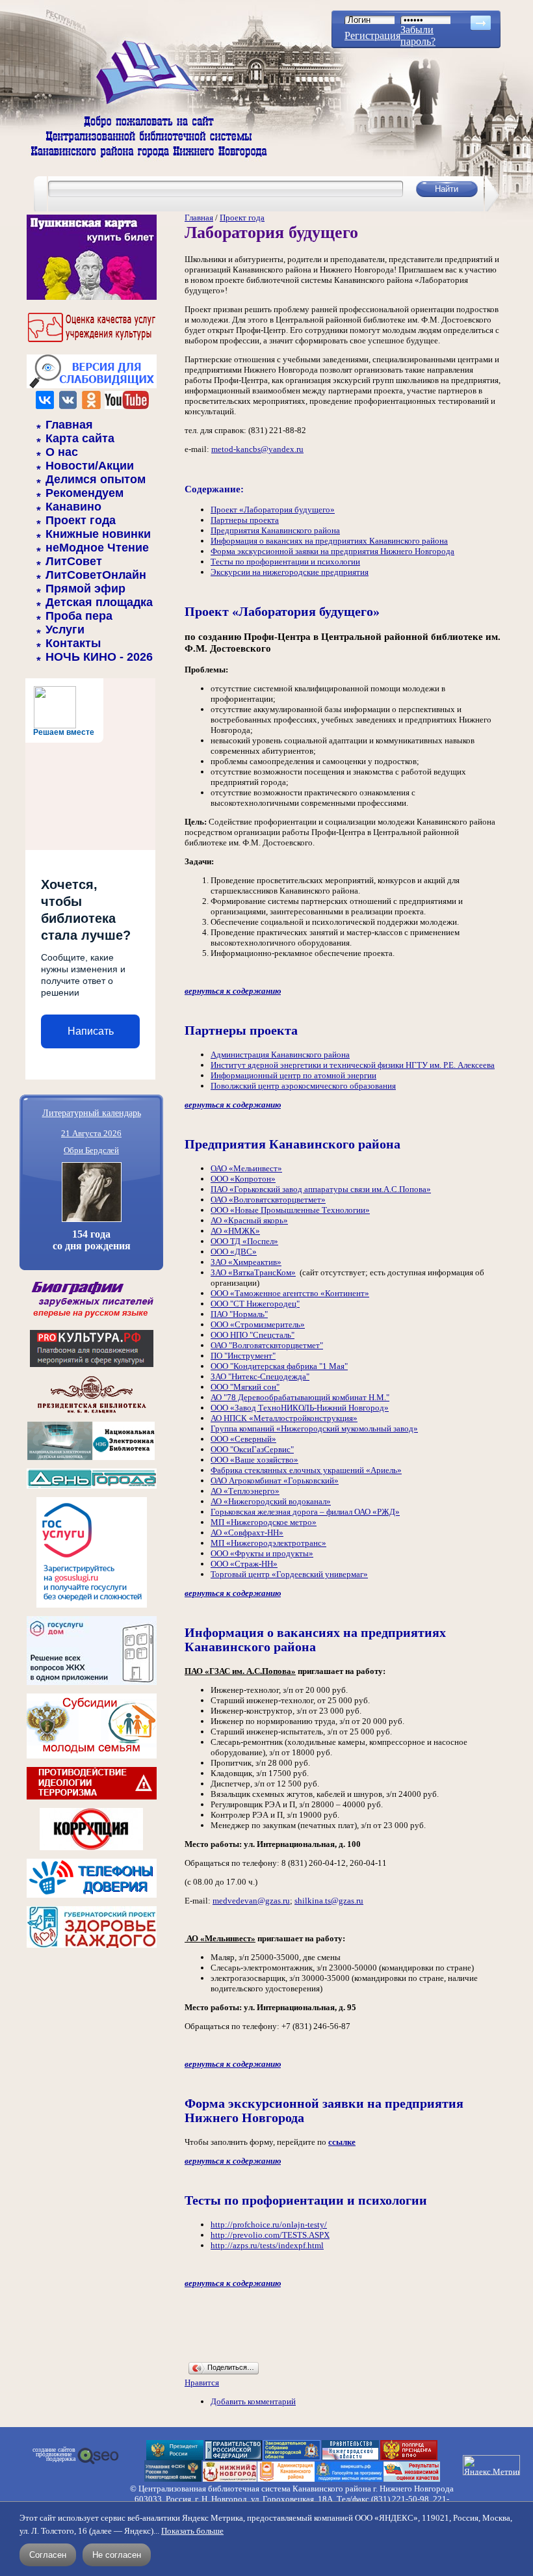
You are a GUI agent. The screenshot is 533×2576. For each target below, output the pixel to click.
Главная (69, 425)
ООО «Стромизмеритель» (258, 1324)
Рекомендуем (84, 493)
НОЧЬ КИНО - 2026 (99, 657)
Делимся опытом (96, 479)
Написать (91, 1031)
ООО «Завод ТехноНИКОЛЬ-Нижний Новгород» (300, 1408)
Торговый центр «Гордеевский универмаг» (289, 1574)
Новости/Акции (90, 466)
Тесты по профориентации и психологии (285, 562)
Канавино (73, 507)
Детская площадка (99, 602)
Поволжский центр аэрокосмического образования (303, 1086)
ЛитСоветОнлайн (96, 575)
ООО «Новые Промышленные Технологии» (290, 1210)
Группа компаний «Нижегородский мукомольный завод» (314, 1428)
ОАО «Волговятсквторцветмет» (268, 1200)
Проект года (81, 520)
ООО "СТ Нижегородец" (255, 1304)
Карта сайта (80, 438)
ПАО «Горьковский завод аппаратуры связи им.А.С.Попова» (321, 1189)
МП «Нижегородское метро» (264, 1522)
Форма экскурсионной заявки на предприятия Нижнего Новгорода (332, 551)
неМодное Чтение (97, 548)
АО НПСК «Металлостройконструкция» (284, 1418)
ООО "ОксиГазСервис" (252, 1449)
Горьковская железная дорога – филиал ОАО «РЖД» (305, 1512)
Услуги (65, 630)
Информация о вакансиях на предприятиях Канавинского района (329, 541)
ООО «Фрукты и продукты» (262, 1553)
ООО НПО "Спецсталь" (253, 1335)
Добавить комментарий (253, 2401)
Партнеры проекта (245, 520)
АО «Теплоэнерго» (245, 1491)
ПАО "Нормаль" (239, 1314)
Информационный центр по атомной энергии (293, 1075)
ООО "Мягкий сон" (245, 1387)
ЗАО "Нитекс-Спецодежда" (260, 1376)
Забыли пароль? (418, 35)
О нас (62, 452)
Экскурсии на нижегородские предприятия (290, 572)
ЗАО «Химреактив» (246, 1262)
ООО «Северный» (243, 1439)
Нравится (202, 2383)
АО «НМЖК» (235, 1231)
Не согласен (117, 2555)
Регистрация (372, 35)
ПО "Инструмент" (243, 1356)
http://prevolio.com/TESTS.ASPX (270, 2235)
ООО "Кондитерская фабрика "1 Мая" (279, 1366)
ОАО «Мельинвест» (246, 1168)
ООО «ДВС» (234, 1252)
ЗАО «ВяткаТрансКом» (253, 1272)
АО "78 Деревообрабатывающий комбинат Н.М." (300, 1397)
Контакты (73, 643)
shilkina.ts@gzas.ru (329, 1901)
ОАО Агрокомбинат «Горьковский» (275, 1481)
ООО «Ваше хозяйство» (254, 1460)
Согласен (48, 2555)
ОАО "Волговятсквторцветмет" (267, 1345)
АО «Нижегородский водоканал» (271, 1501)
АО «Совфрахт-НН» (247, 1533)
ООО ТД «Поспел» (244, 1241)
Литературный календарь (92, 1112)
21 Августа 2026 (91, 1133)
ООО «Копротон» (243, 1179)
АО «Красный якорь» (249, 1220)
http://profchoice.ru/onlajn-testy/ (269, 2224)
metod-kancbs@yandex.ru (257, 449)
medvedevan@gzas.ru (251, 1901)
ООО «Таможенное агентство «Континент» (290, 1293)
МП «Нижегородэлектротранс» (268, 1543)
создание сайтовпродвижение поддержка (54, 2454)
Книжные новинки (98, 534)
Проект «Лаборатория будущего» (273, 510)
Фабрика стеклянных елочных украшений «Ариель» (306, 1470)
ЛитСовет (74, 561)
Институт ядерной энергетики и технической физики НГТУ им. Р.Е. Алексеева (353, 1065)
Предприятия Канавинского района (275, 530)
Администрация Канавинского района (280, 1055)
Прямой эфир (85, 589)
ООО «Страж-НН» (244, 1564)
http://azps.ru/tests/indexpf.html (267, 2245)
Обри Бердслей (91, 1150)
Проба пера (79, 616)
